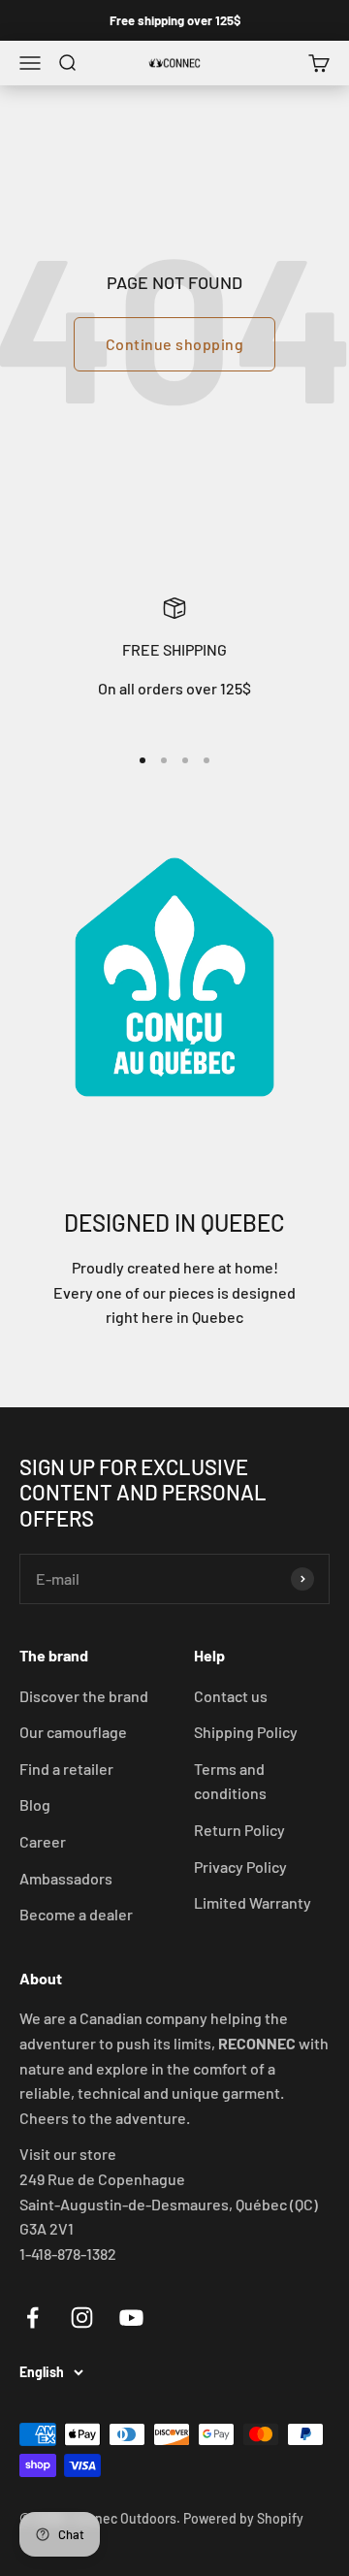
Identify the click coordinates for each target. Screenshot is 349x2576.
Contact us (231, 1696)
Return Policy (239, 1830)
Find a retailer (66, 1769)
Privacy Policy (240, 1867)
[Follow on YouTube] (131, 2318)
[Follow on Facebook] (32, 2318)
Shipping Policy (246, 1732)
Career (43, 1841)
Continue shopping (175, 344)
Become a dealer (76, 1914)
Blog (35, 1804)
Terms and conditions (230, 1781)
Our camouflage (73, 1732)
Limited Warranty (253, 1902)
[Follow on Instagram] (82, 2318)
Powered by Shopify (243, 2518)
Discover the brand (84, 1696)
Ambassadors (66, 1878)
